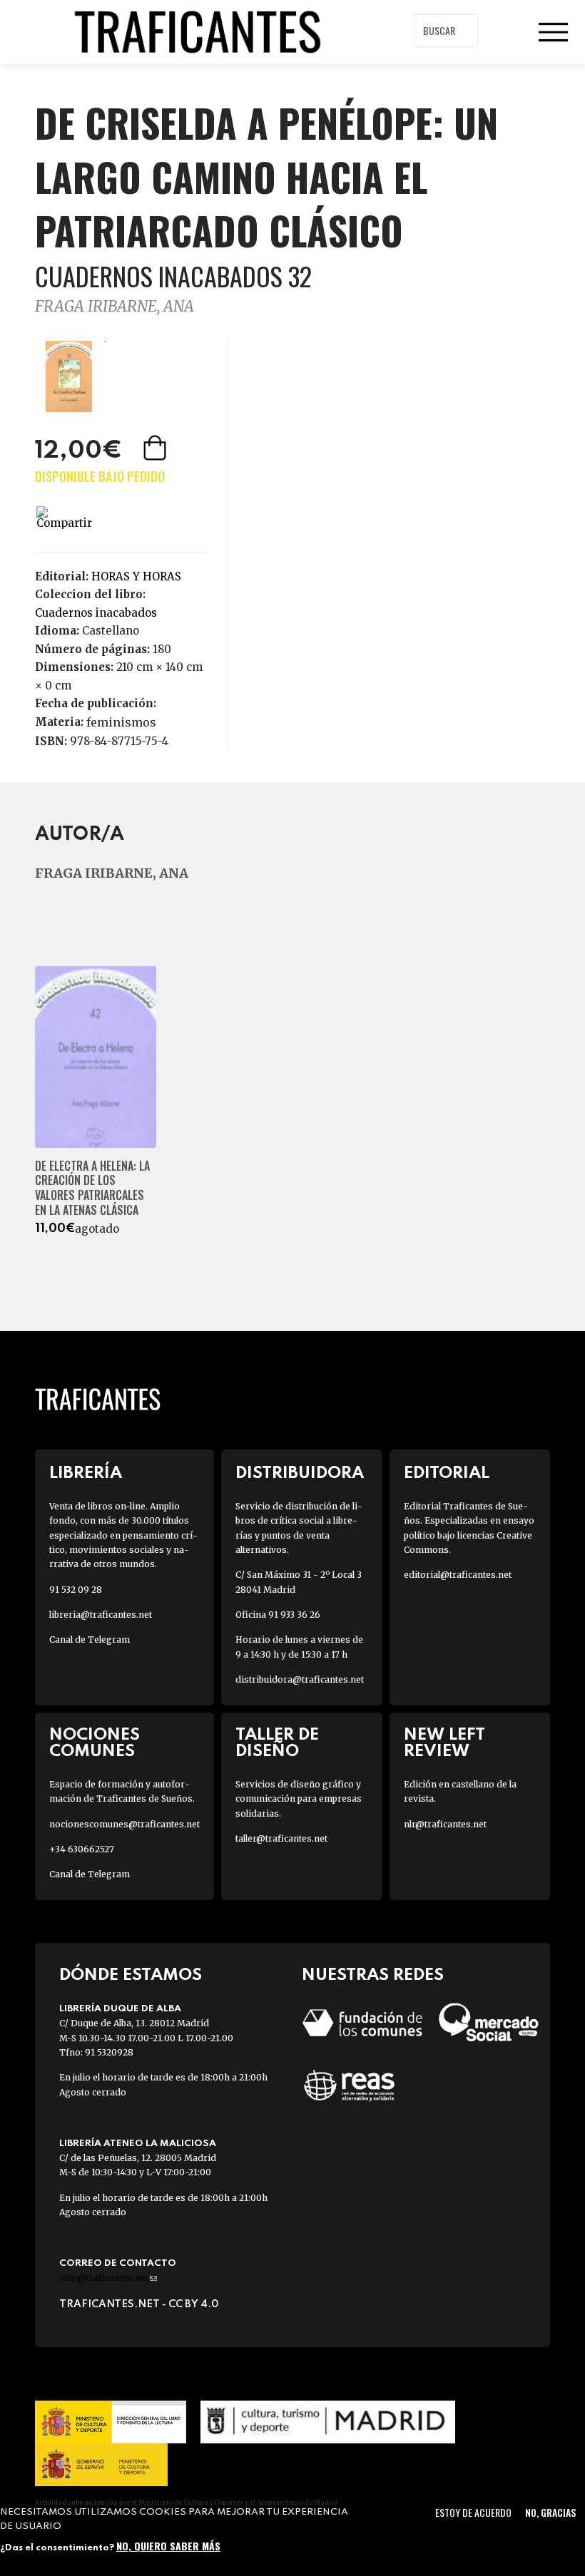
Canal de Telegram (90, 1639)
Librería (86, 1473)
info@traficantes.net (108, 2278)
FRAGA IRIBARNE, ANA (115, 306)
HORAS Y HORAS (136, 576)
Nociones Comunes (95, 1743)
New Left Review (444, 1743)
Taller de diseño (277, 1743)
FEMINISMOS (121, 722)
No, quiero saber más (168, 2546)
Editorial (447, 1473)
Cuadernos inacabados (96, 613)
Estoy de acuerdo (473, 2512)
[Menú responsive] (553, 32)
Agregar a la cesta (156, 448)
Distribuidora (300, 1473)
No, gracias (550, 2512)
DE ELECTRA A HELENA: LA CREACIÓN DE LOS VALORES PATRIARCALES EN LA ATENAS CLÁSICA (92, 1188)
